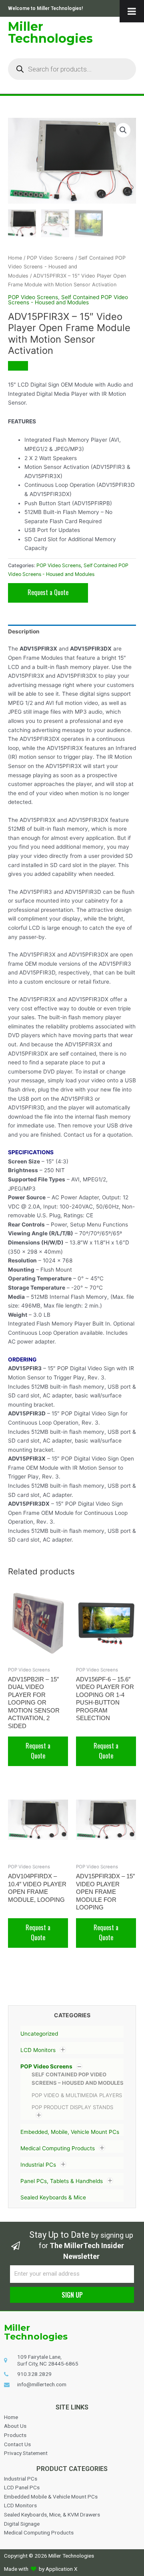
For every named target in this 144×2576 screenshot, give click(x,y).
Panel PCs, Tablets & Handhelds (62, 2181)
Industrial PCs (38, 2165)
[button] (123, 130)
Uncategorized (39, 2034)
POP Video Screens (46, 2066)
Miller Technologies (50, 33)
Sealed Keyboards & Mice (53, 2197)
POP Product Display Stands (72, 2107)
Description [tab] (24, 631)
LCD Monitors (38, 2050)
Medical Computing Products (58, 2148)
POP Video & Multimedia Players (77, 2095)
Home (15, 258)
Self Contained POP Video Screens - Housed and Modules (67, 267)
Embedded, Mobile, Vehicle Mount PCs (70, 2132)
